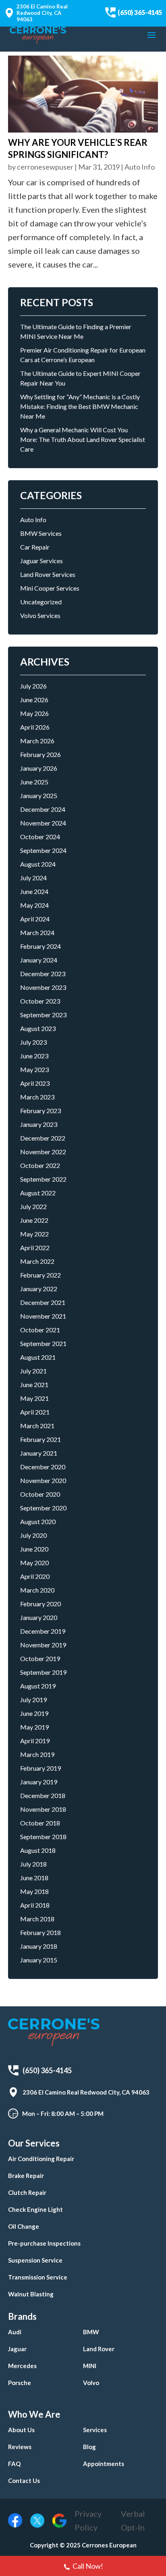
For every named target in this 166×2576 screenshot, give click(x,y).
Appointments (104, 2464)
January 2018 (39, 1946)
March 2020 (37, 1590)
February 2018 (40, 1932)
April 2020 (35, 1576)
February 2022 (40, 1275)
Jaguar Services (41, 561)
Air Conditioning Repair (41, 2159)
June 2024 (34, 891)
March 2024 (37, 932)
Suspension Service (35, 2260)
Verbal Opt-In (133, 2520)
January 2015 (39, 1960)
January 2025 (39, 795)
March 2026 (37, 741)
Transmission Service (38, 2277)
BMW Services (41, 533)
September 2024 (43, 850)
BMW (91, 2332)
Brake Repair (26, 2176)
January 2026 (39, 768)
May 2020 (34, 1563)
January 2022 (39, 1289)
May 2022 (34, 1234)
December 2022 (43, 1138)
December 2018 (43, 1795)
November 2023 (43, 987)
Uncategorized (41, 602)
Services (95, 2430)
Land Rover (99, 2349)
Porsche (20, 2383)
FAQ (14, 2464)
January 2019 (39, 1782)
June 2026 (34, 700)
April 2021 (35, 1412)
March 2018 (37, 1919)
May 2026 (34, 713)
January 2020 (39, 1617)
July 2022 (33, 1206)
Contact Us (24, 2481)
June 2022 (34, 1220)
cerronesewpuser (45, 167)
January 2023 (39, 1124)
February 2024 (40, 946)
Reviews (20, 2447)
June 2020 (34, 1549)
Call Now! (88, 2566)
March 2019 (37, 1754)
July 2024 (33, 878)
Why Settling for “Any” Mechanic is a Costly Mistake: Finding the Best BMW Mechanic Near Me (80, 406)
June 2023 (34, 1056)
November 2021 (43, 1316)
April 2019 (35, 1741)
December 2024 (43, 809)
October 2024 (40, 837)
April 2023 (35, 1083)
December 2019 (43, 1631)
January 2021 (39, 1453)
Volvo (91, 2383)
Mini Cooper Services (50, 588)
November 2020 (43, 1480)
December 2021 (43, 1302)
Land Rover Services (48, 574)
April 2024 (35, 919)
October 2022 (40, 1165)
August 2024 (38, 864)
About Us (21, 2430)
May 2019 (34, 1727)
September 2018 (43, 1837)
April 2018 (35, 1905)
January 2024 (39, 960)
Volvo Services (40, 615)
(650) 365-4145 (140, 12)
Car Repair (35, 547)
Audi (15, 2332)
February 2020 (40, 1604)
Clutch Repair (27, 2192)
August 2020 (38, 1521)
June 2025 (34, 782)
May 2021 (34, 1398)
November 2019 (43, 1645)
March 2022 (37, 1261)
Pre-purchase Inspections (44, 2243)
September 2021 (43, 1343)
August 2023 (38, 1028)
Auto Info (140, 167)
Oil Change (24, 2226)
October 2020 (40, 1494)
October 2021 (40, 1330)
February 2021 (40, 1439)
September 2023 (43, 1015)
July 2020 (33, 1535)
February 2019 (40, 1768)
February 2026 (40, 754)
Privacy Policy (88, 2520)
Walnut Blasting (31, 2294)
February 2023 (40, 1111)
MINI (90, 2366)
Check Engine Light (35, 2209)
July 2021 (33, 1371)
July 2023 (33, 1042)
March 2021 (37, 1426)
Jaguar (17, 2349)
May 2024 (34, 905)
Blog (89, 2447)
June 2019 (34, 1713)
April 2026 (35, 727)
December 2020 (43, 1467)
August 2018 (38, 1850)
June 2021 (34, 1384)
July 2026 (33, 686)
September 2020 (43, 1508)
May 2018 (34, 1891)
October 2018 (40, 1823)
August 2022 (38, 1193)
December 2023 (43, 974)
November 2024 (43, 823)
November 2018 (43, 1809)
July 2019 (33, 1700)
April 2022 (35, 1248)
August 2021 (38, 1357)
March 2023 (37, 1097)
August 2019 (38, 1686)
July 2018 (33, 1864)
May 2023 (34, 1069)
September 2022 (43, 1179)
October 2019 (40, 1658)
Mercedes (22, 2366)
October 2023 (40, 1001)
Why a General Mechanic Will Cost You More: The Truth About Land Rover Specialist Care (83, 439)
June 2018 (34, 1878)
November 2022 (43, 1152)
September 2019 (43, 1672)
